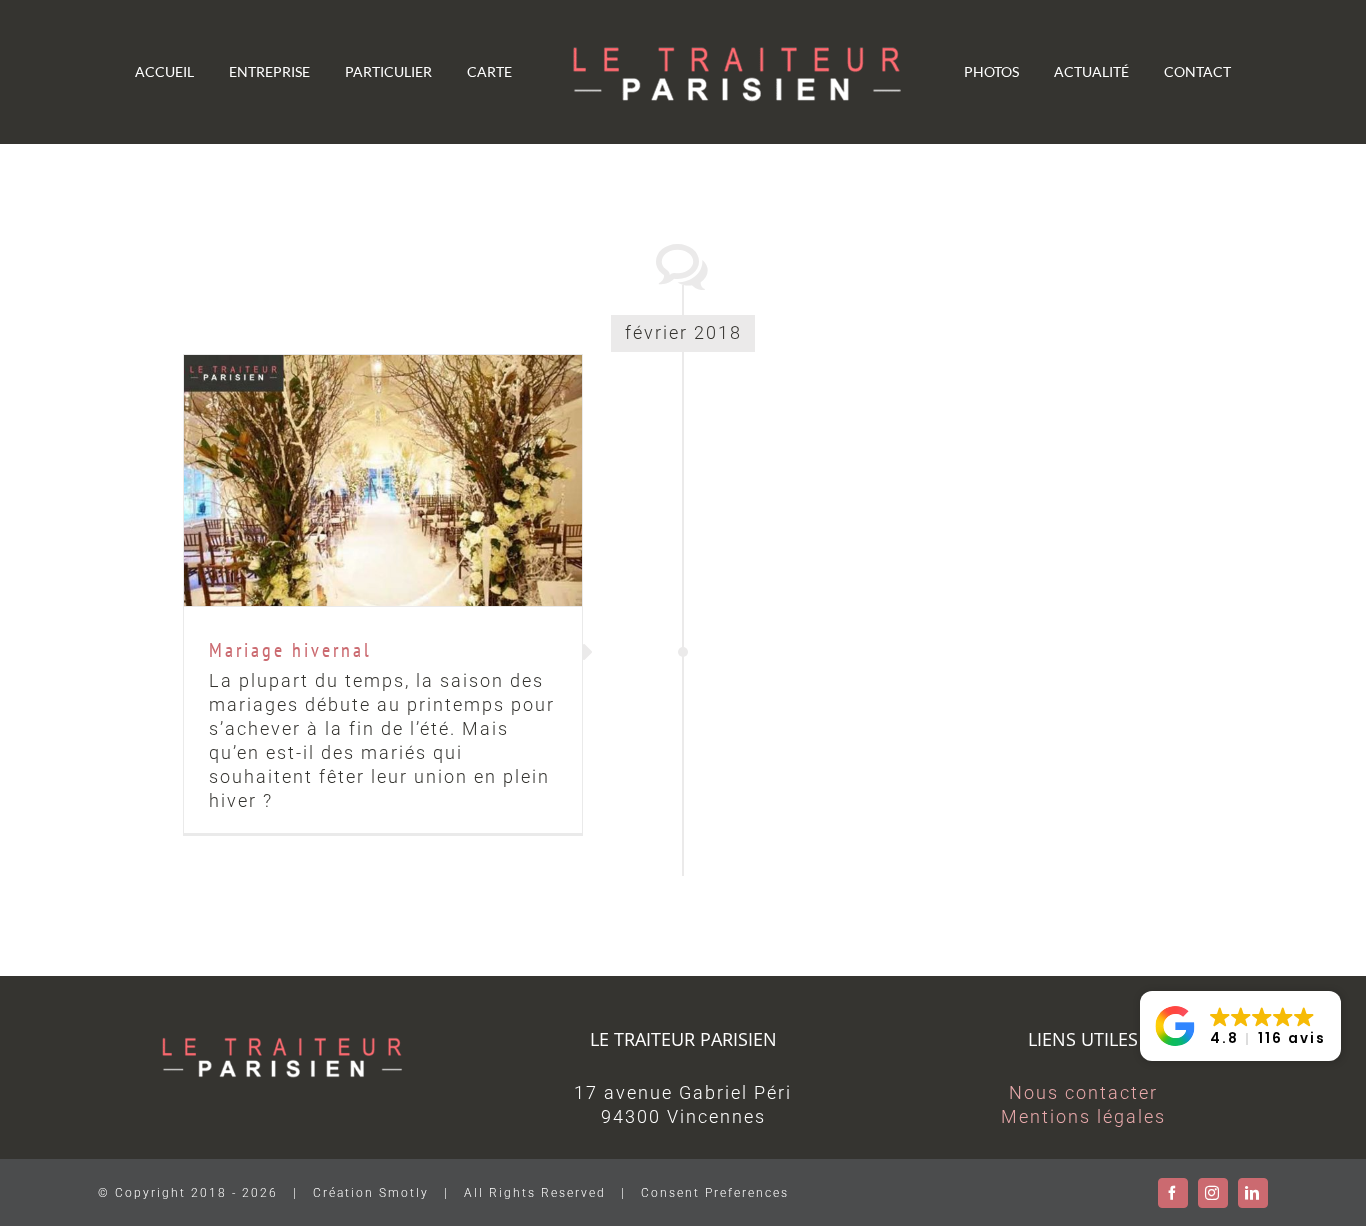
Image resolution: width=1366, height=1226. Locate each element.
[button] (1240, 1026)
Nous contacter (1083, 1092)
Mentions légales (1083, 1116)
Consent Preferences (715, 1193)
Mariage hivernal (383, 480)
